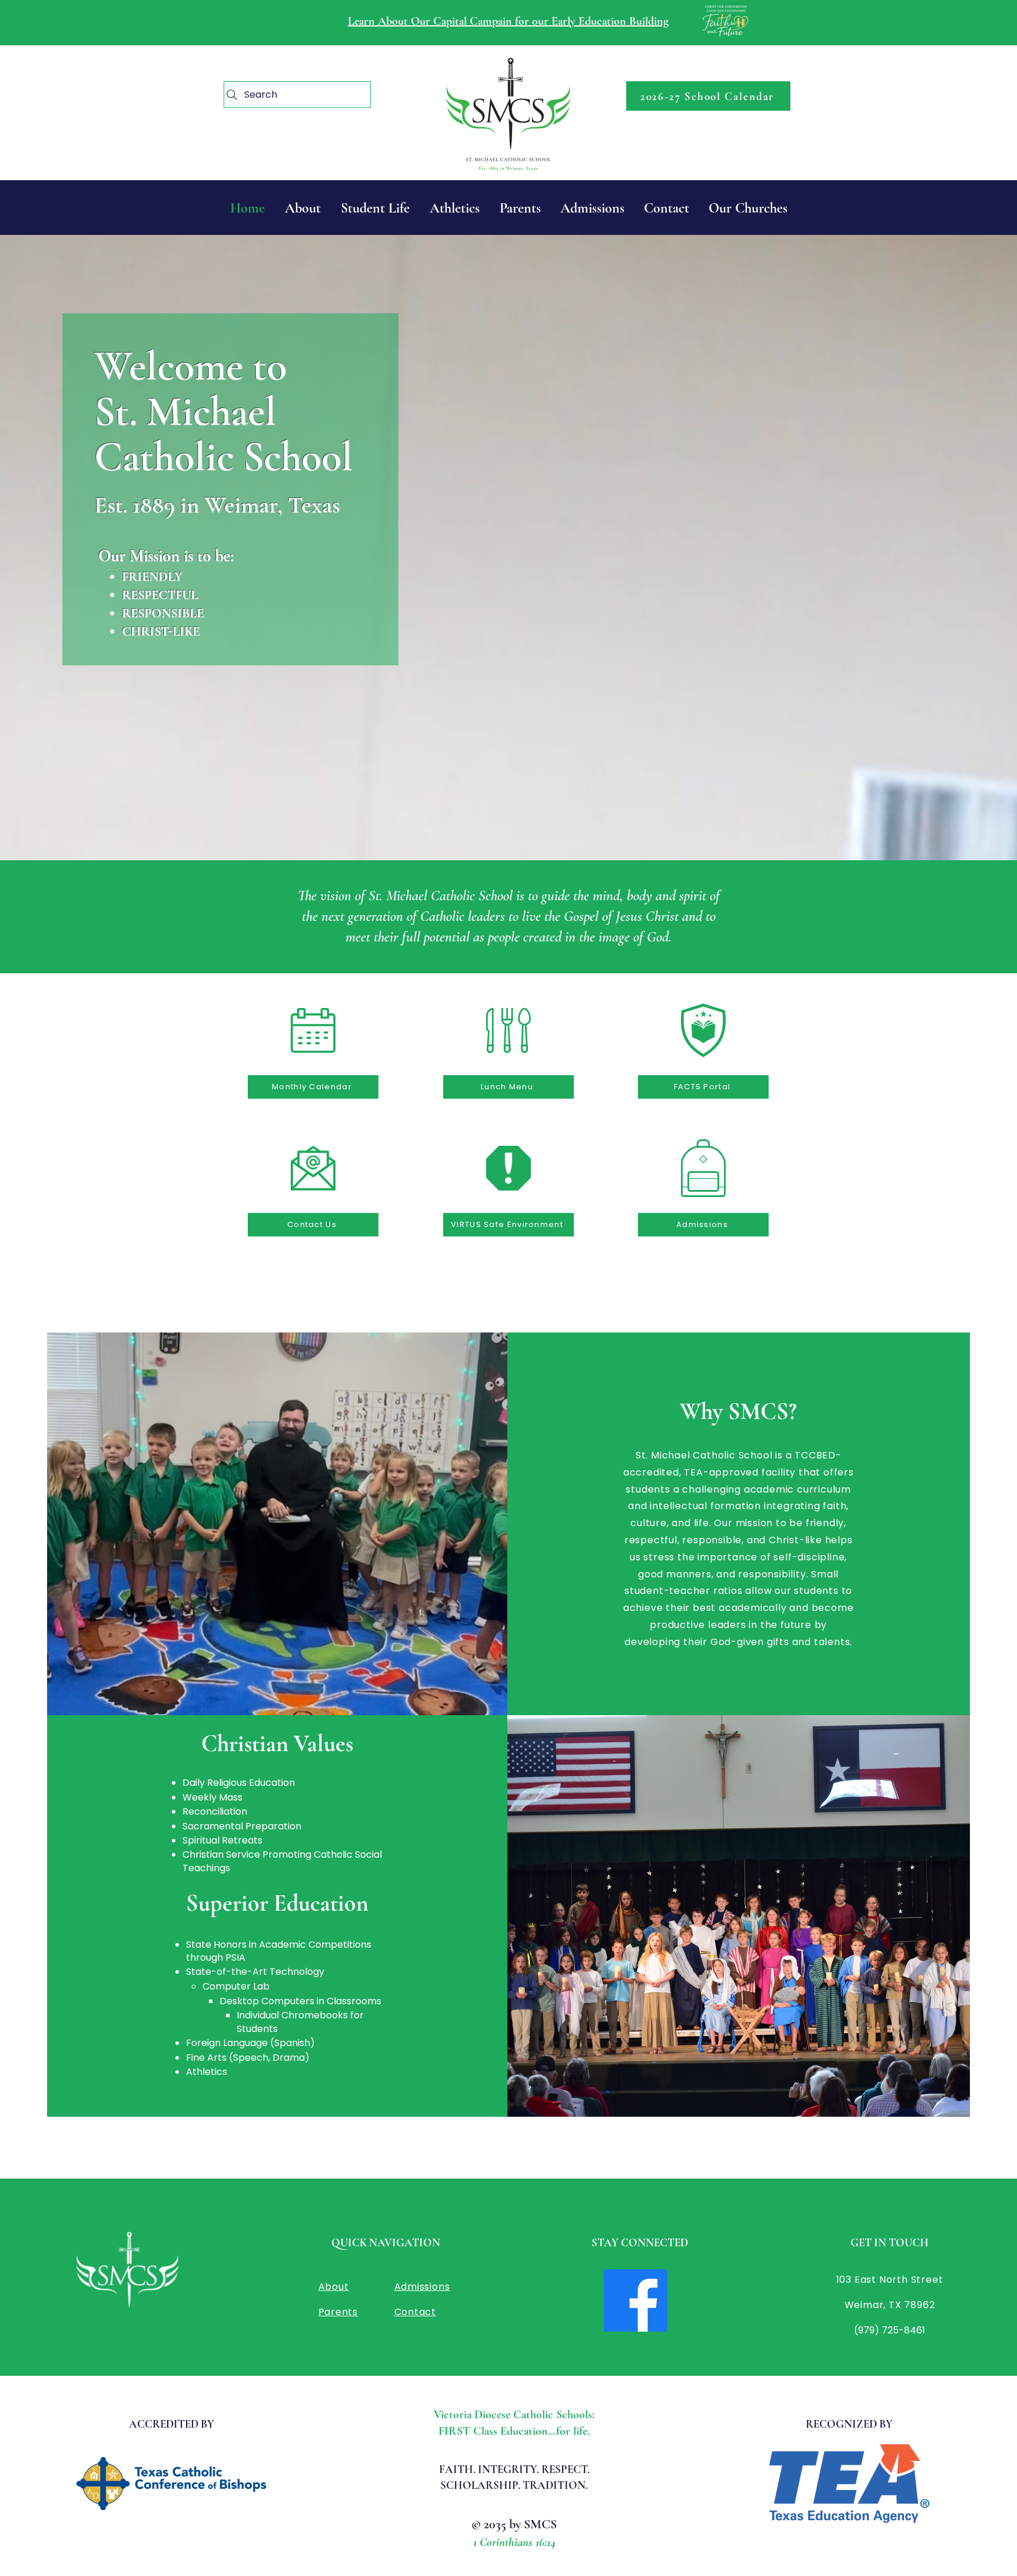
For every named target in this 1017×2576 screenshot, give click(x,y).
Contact (416, 2312)
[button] (748, 208)
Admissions (422, 2287)
